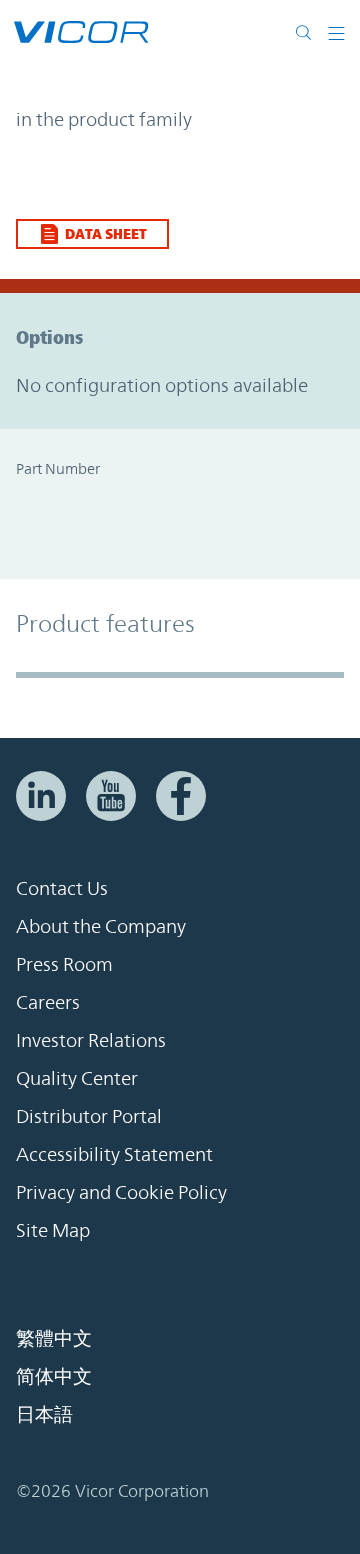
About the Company (101, 926)
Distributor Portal (89, 1116)
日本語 (44, 1414)
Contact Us (62, 888)
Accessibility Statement (114, 1154)
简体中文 (54, 1376)
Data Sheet (106, 233)
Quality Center (77, 1078)
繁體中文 (54, 1338)
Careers (48, 1002)
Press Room (64, 964)
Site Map (53, 1230)
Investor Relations (91, 1040)
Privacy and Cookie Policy (121, 1192)
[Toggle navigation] (336, 32)
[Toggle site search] (308, 32)
